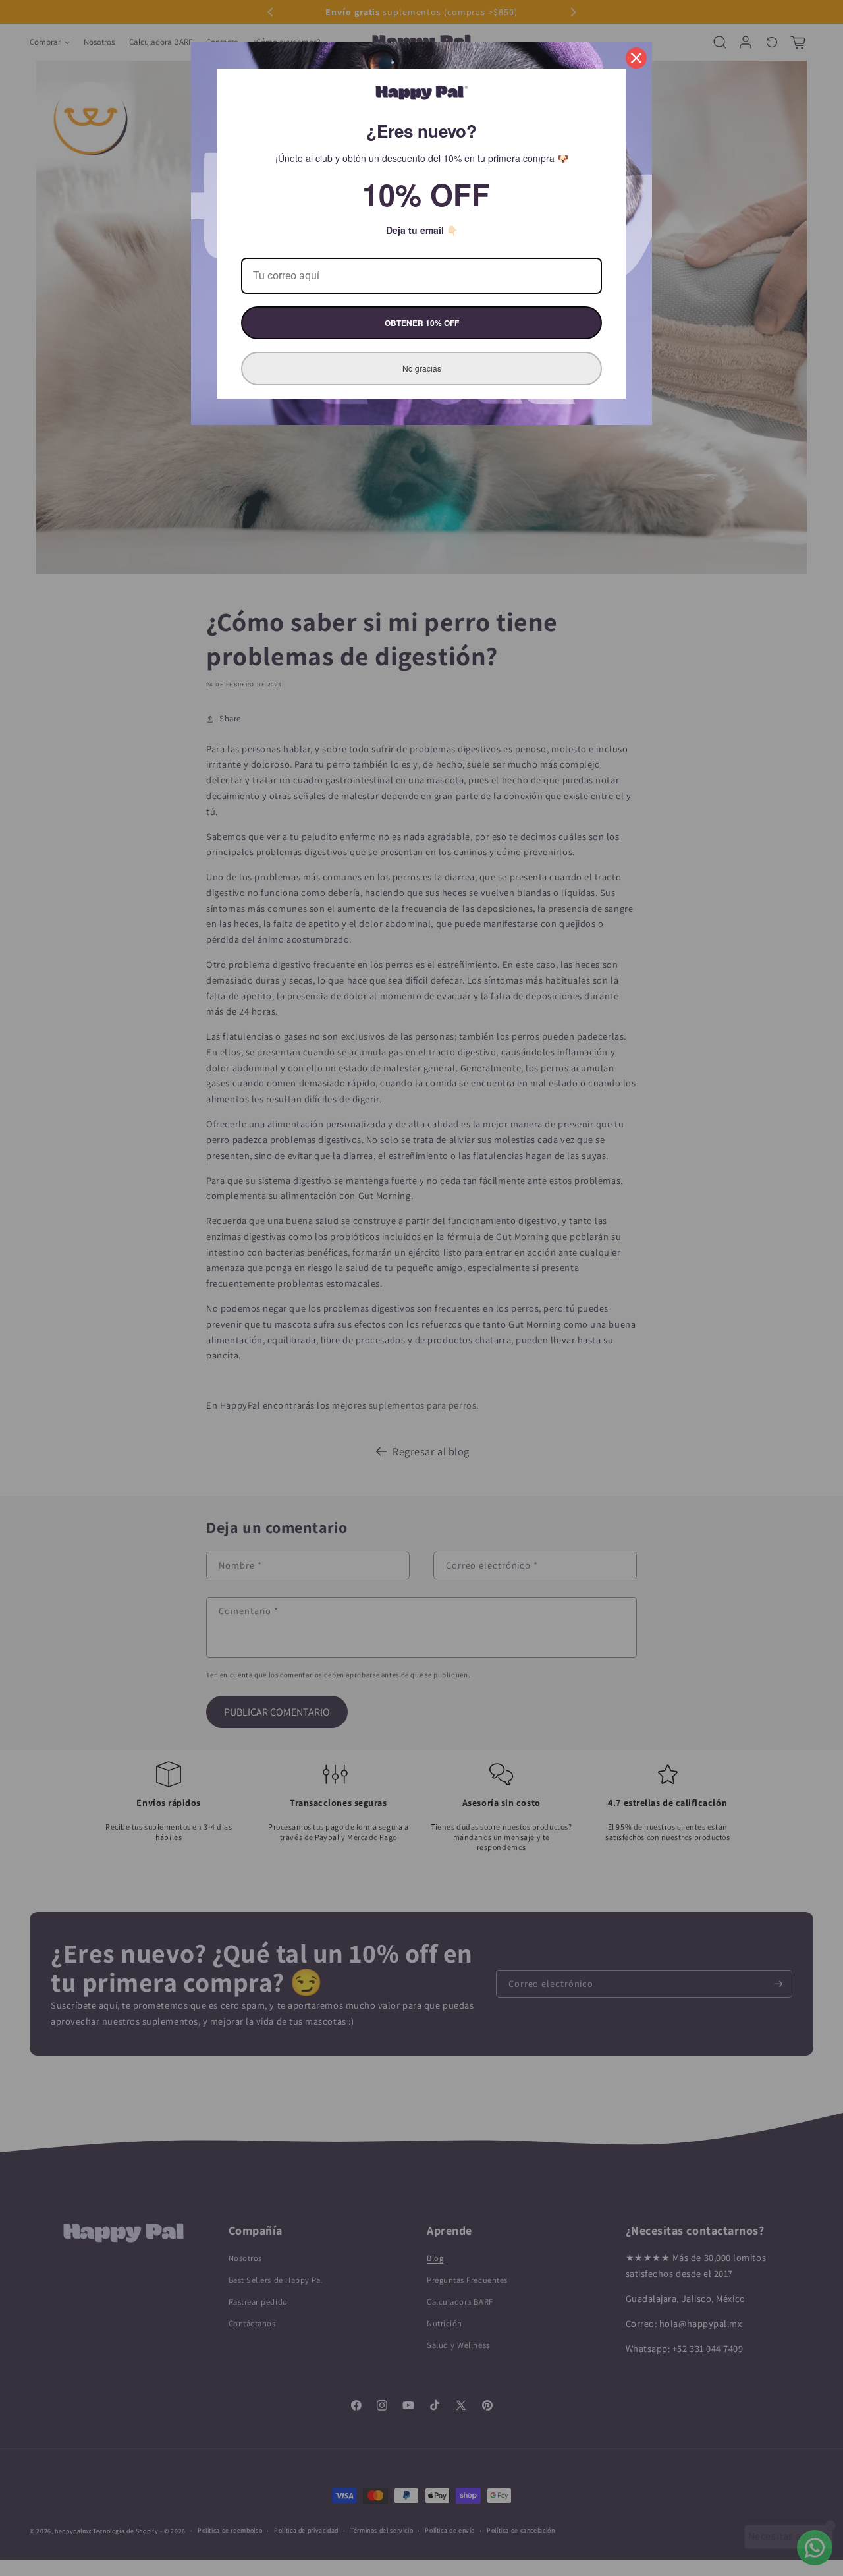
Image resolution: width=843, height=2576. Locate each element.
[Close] (636, 58)
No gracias (422, 368)
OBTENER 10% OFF (422, 323)
